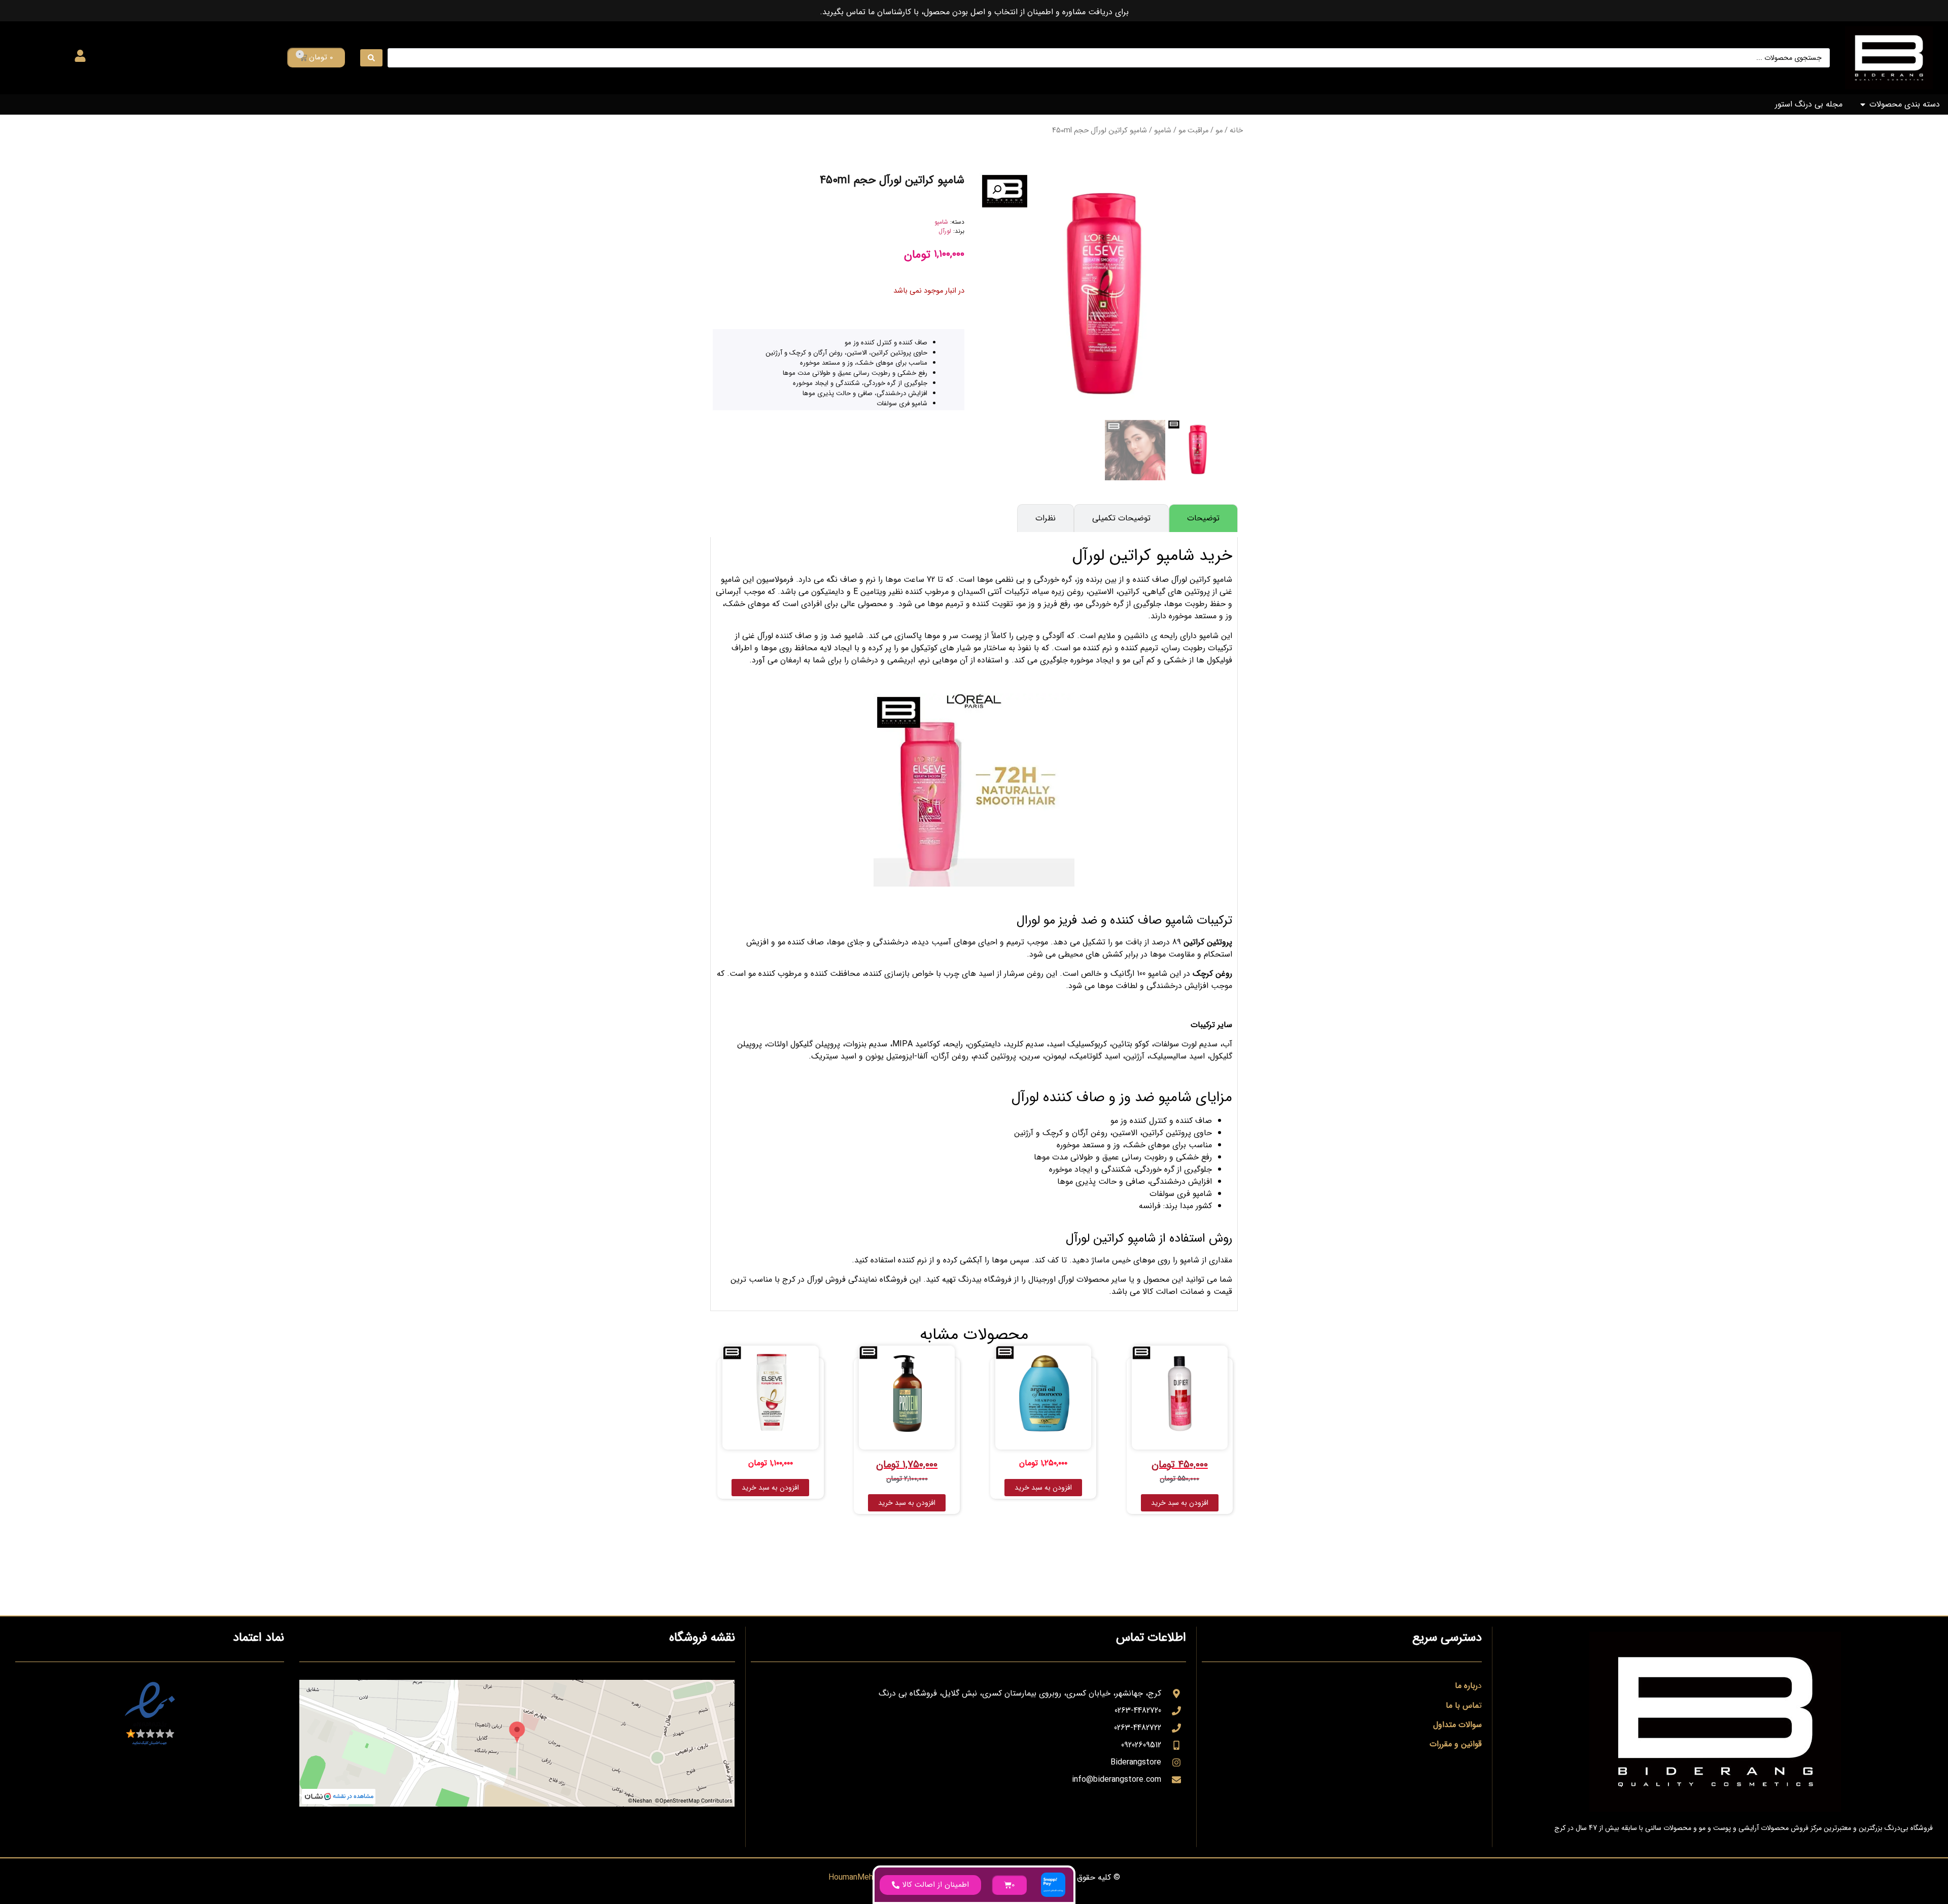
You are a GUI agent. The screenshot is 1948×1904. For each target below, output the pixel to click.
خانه (1236, 131)
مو (1219, 131)
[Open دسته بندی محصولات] (1863, 104)
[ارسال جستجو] (371, 58)
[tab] (1203, 518)
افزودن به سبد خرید (1180, 1503)
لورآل (945, 231)
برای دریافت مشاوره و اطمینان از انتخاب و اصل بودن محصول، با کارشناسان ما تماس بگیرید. (974, 12)
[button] (997, 190)
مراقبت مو (1193, 131)
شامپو (1163, 131)
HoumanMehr (852, 1877)
